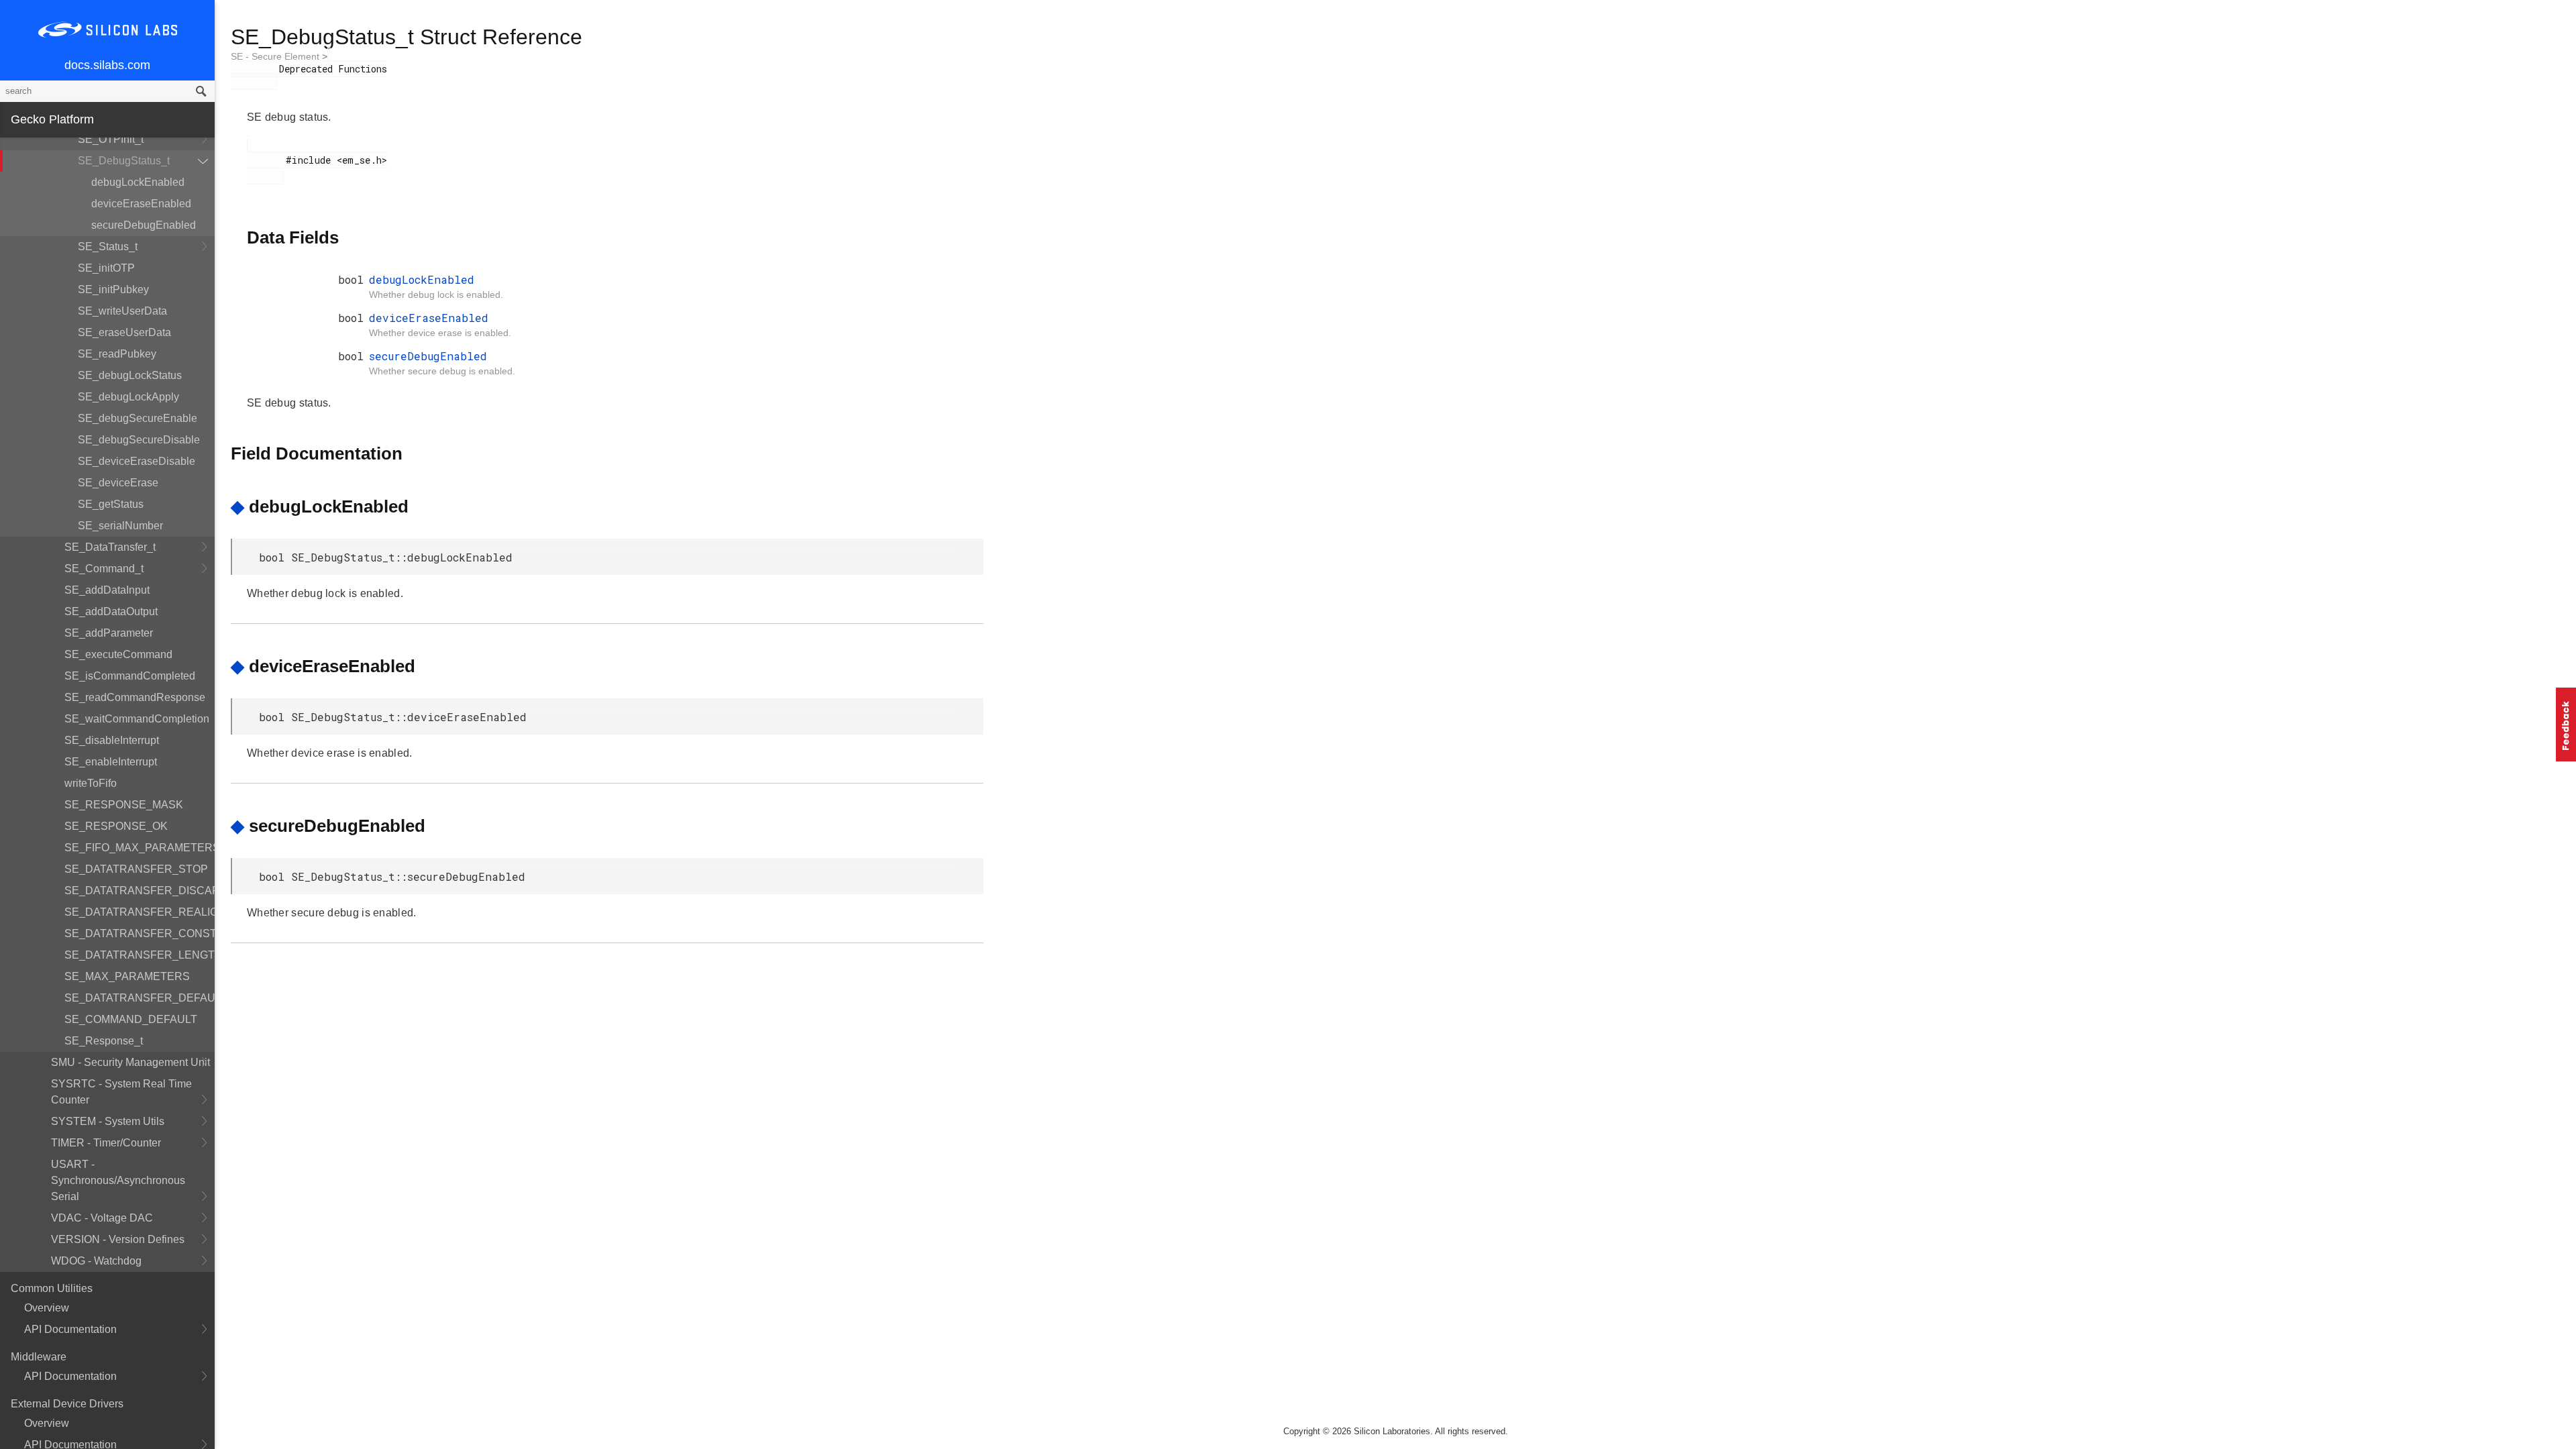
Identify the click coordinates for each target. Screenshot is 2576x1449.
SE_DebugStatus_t (124, 161)
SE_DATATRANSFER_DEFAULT (140, 998)
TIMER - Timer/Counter (106, 1143)
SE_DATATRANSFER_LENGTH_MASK (140, 955)
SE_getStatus (111, 504)
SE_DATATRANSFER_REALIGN (140, 912)
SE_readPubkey (117, 354)
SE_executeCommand (118, 654)
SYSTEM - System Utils (108, 1121)
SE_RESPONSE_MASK (124, 805)
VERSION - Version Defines (118, 1239)
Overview (47, 1308)
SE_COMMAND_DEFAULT (131, 1019)
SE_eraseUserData (124, 332)
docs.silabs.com (107, 65)
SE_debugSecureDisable (139, 440)
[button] (2566, 724)
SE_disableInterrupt (112, 740)
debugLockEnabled (138, 182)
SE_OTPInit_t (111, 139)
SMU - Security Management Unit (130, 1062)
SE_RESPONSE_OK (116, 826)
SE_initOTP (106, 268)
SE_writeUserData (122, 311)
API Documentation (70, 1329)
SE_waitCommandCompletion (137, 719)
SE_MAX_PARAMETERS (127, 976)
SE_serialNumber (120, 526)
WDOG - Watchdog (96, 1261)
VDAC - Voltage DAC (102, 1218)
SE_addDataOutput (111, 611)
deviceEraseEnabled (141, 204)
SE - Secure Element (276, 56)
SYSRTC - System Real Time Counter (121, 1092)
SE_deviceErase (118, 483)
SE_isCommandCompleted (130, 676)
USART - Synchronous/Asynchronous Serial (118, 1180)
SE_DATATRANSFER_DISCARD (140, 891)
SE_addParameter (109, 633)
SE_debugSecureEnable (138, 418)
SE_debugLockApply (128, 397)
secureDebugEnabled (144, 225)
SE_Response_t (104, 1041)
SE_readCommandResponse (135, 697)
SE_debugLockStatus (130, 375)
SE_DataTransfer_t (110, 547)
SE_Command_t (104, 569)
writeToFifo (91, 783)
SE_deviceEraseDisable (137, 461)
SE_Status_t (108, 247)
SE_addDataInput (107, 590)
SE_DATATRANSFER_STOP (136, 869)
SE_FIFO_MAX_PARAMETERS (140, 848)
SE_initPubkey (113, 289)
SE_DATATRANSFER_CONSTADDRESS (140, 933)
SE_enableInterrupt (111, 762)
